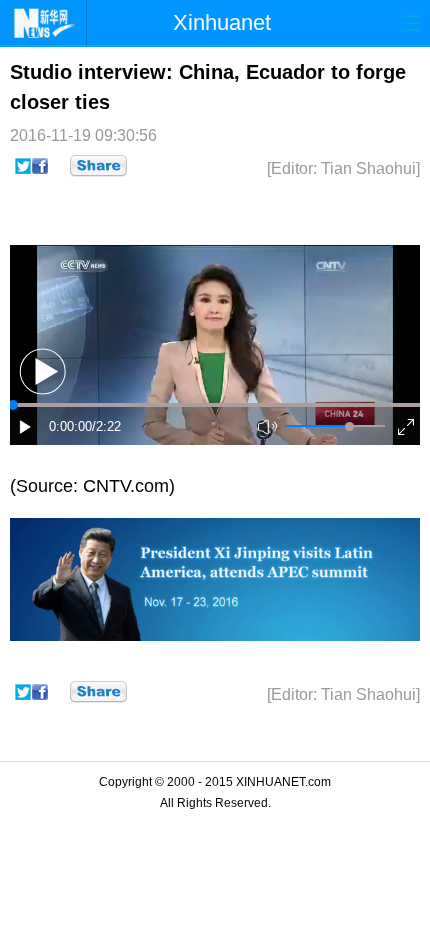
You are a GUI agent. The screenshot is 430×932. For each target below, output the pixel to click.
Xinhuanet (222, 22)
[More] (98, 166)
